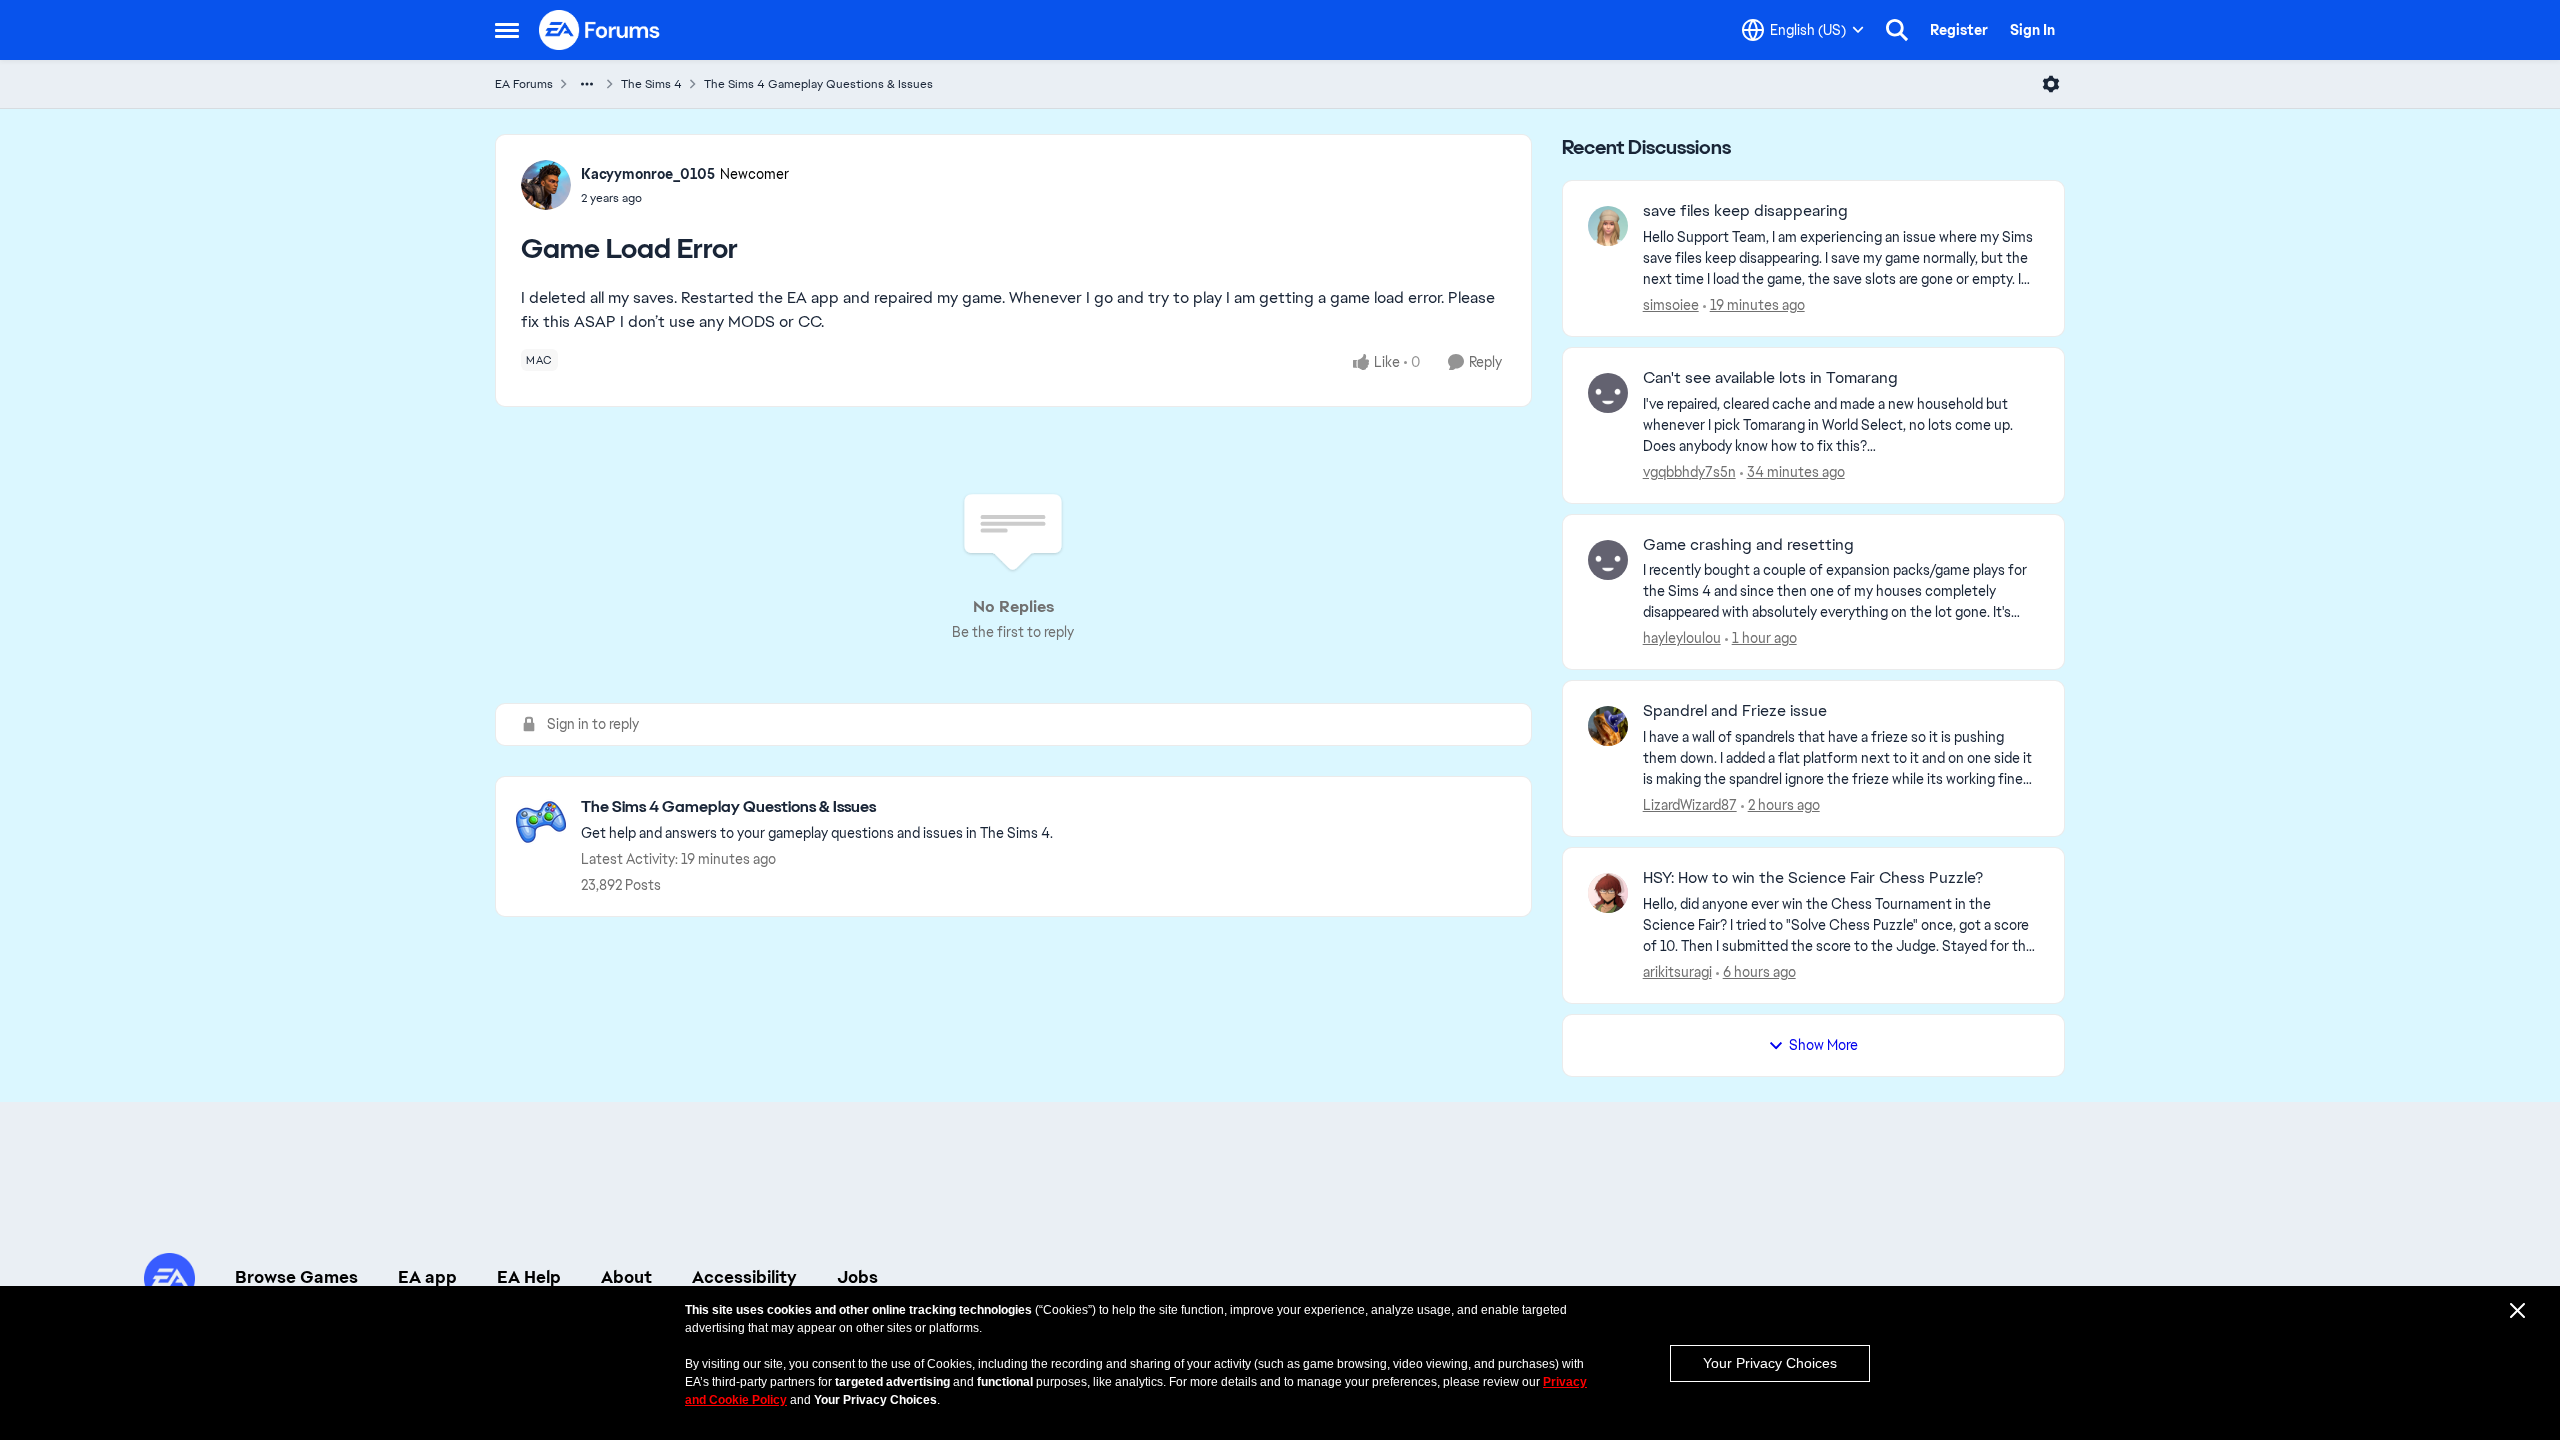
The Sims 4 (651, 84)
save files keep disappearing (1745, 211)
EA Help (529, 1277)
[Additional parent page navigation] (587, 84)
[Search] (1897, 30)
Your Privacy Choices (1770, 1363)
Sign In (2032, 30)
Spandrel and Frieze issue (1735, 711)
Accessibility (744, 1277)
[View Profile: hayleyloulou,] (1608, 560)
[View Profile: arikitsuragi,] (1608, 893)
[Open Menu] (2051, 84)
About (626, 1277)
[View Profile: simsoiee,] (1608, 226)
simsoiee (1671, 305)
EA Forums (524, 84)
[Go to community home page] (600, 30)
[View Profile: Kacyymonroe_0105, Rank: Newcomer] (546, 185)
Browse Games (296, 1277)
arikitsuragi (1677, 972)
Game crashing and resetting (1748, 545)
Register (1959, 30)
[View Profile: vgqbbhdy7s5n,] (1608, 393)
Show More (1823, 1045)
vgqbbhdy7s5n (1689, 472)
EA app (427, 1277)
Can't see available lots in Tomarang (1770, 378)
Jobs (857, 1277)
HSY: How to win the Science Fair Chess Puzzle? (1813, 878)
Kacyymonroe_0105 (648, 174)
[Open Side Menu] (507, 30)
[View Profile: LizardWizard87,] (1608, 726)
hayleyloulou (1682, 638)
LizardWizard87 (1690, 805)
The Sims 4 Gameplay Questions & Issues (818, 84)
